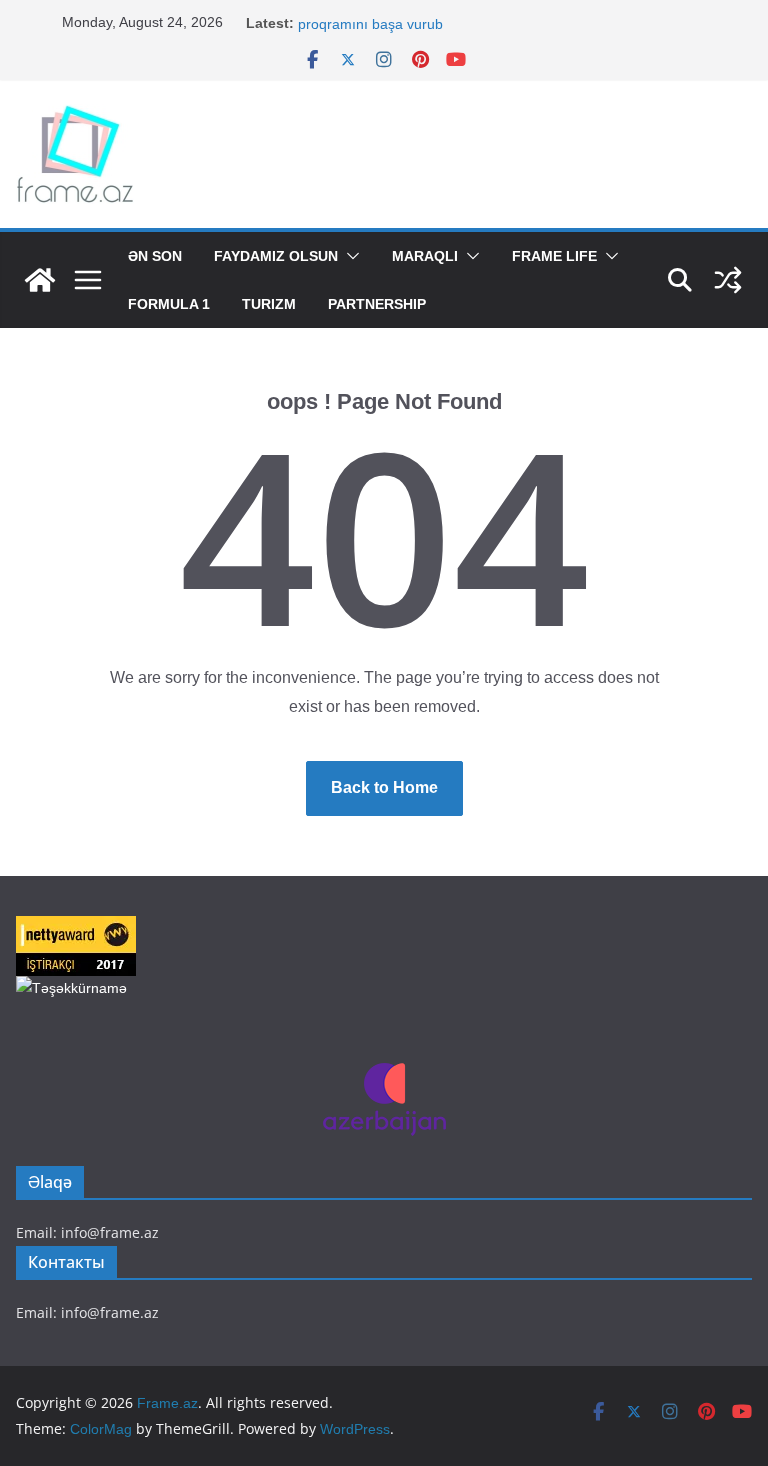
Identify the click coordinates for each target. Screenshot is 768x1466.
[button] (349, 256)
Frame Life (554, 256)
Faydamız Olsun (276, 256)
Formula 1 (169, 304)
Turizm (269, 304)
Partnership (377, 304)
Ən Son (155, 256)
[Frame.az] (40, 280)
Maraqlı (425, 256)
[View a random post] (728, 280)
